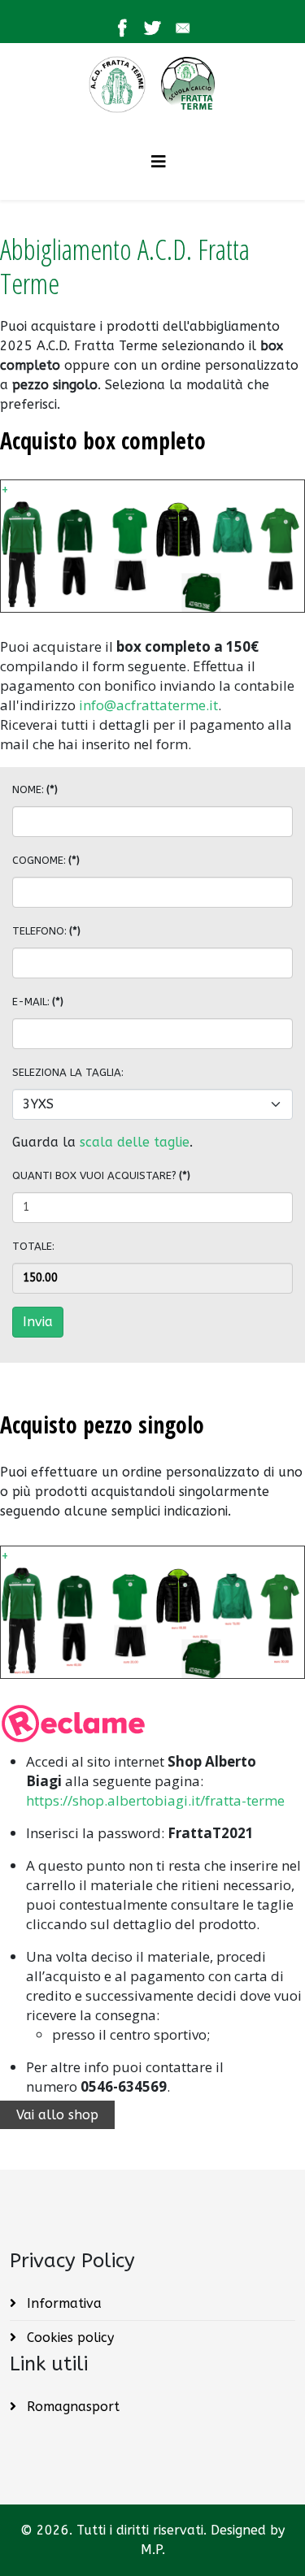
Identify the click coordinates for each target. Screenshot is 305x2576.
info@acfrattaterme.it (148, 705)
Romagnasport (71, 2407)
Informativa (62, 2303)
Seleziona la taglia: (68, 1072)
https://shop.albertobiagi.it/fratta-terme (155, 1800)
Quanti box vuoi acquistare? (101, 1175)
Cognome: (46, 860)
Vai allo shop (57, 2115)
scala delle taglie (135, 1142)
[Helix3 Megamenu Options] (159, 162)
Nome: (35, 789)
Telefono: (46, 931)
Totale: (33, 1246)
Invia (38, 1322)
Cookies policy (68, 2337)
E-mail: (38, 1002)
